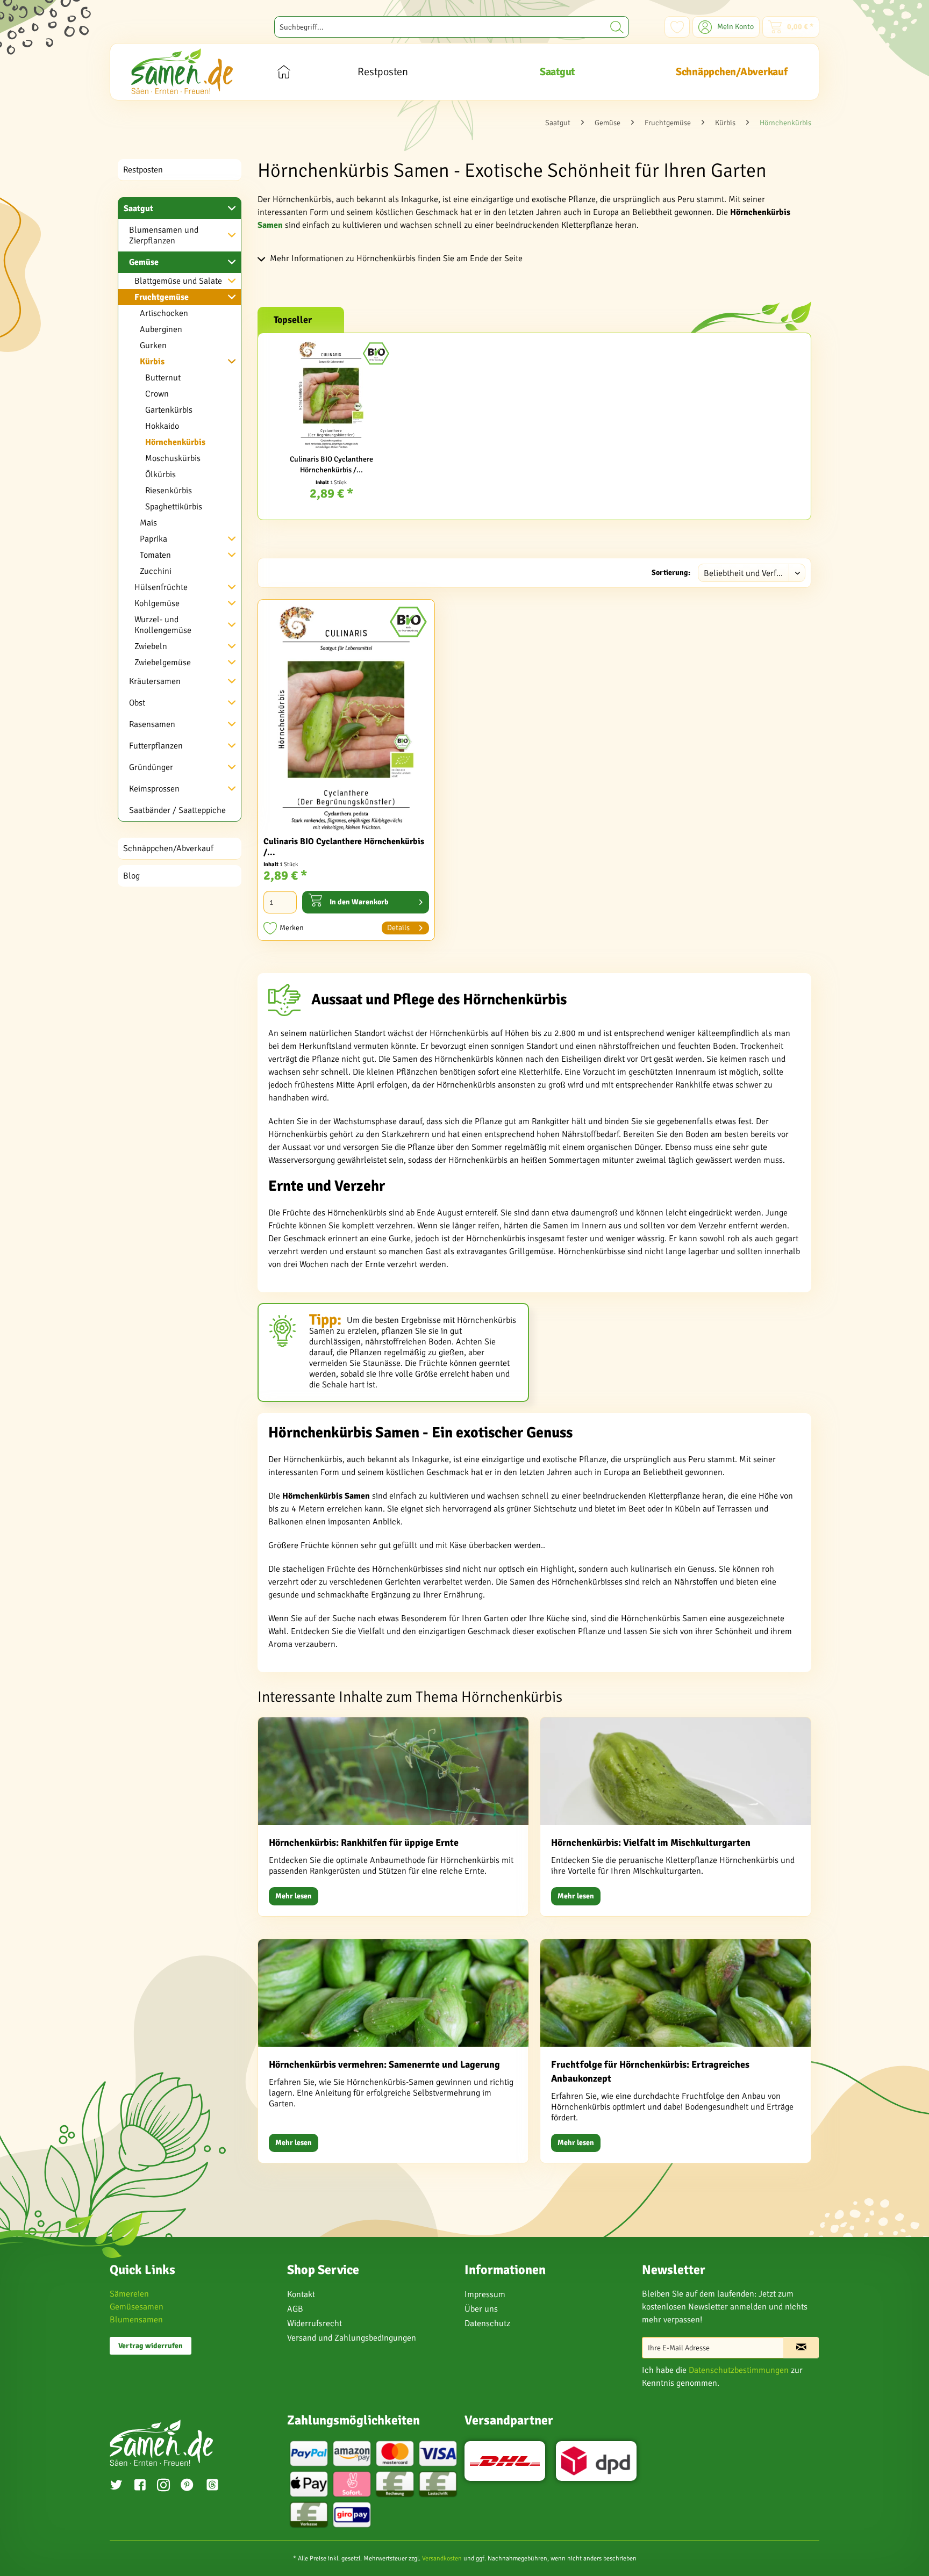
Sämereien (129, 2294)
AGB (295, 2309)
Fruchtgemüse (162, 297)
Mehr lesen (294, 1896)
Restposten (143, 170)
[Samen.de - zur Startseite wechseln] (182, 71)
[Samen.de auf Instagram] (163, 2486)
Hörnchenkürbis (175, 442)
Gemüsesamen (137, 2307)
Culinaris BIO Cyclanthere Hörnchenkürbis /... (331, 465)
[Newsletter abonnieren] (801, 2348)
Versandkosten (442, 2559)
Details (398, 928)
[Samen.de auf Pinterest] (187, 2486)
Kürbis (152, 362)
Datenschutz (487, 2323)
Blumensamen (136, 2320)
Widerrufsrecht (315, 2323)
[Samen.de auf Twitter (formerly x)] (116, 2486)
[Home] (284, 72)
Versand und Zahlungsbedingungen (352, 2338)
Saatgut (138, 208)
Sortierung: (671, 573)
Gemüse (144, 262)
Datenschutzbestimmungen (739, 2370)
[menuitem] (452, 27)
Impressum (485, 2294)
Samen (270, 225)
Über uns (481, 2309)
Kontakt (301, 2294)
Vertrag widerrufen (151, 2346)
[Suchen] (617, 27)
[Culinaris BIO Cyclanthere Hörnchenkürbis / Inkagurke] (331, 395)
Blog (131, 876)
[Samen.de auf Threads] (218, 2487)
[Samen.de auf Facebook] (140, 2486)
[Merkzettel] (677, 27)
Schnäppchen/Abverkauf (168, 848)
